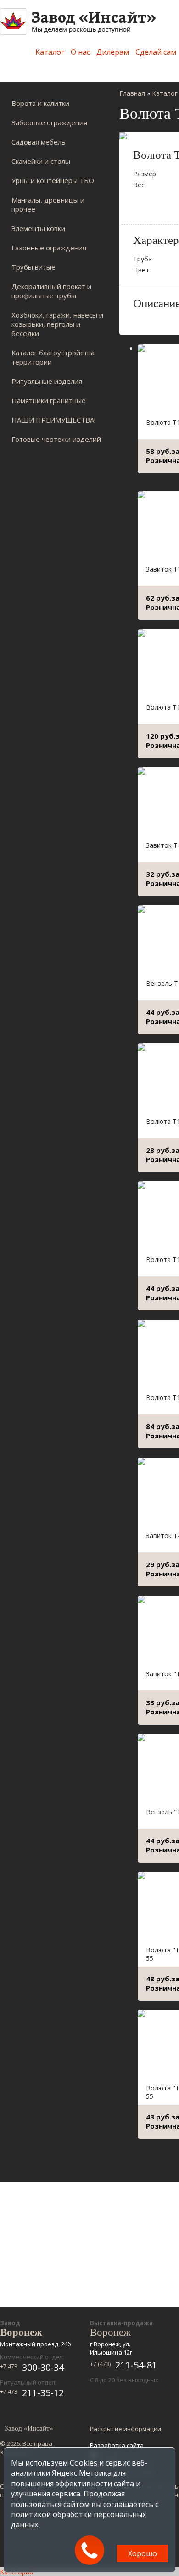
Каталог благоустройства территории (53, 357)
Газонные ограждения (49, 248)
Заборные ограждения (49, 122)
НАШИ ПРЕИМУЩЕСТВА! (53, 420)
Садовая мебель (39, 142)
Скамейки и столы (41, 161)
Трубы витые (34, 267)
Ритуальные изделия (47, 381)
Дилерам (113, 52)
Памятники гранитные (49, 400)
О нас (80, 52)
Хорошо (143, 2553)
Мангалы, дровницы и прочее (48, 204)
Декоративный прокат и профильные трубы (51, 291)
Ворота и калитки (40, 103)
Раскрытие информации (126, 2429)
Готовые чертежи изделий (56, 439)
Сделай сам (156, 52)
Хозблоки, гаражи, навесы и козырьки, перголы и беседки (57, 324)
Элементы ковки (38, 228)
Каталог (50, 52)
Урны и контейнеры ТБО (53, 180)
